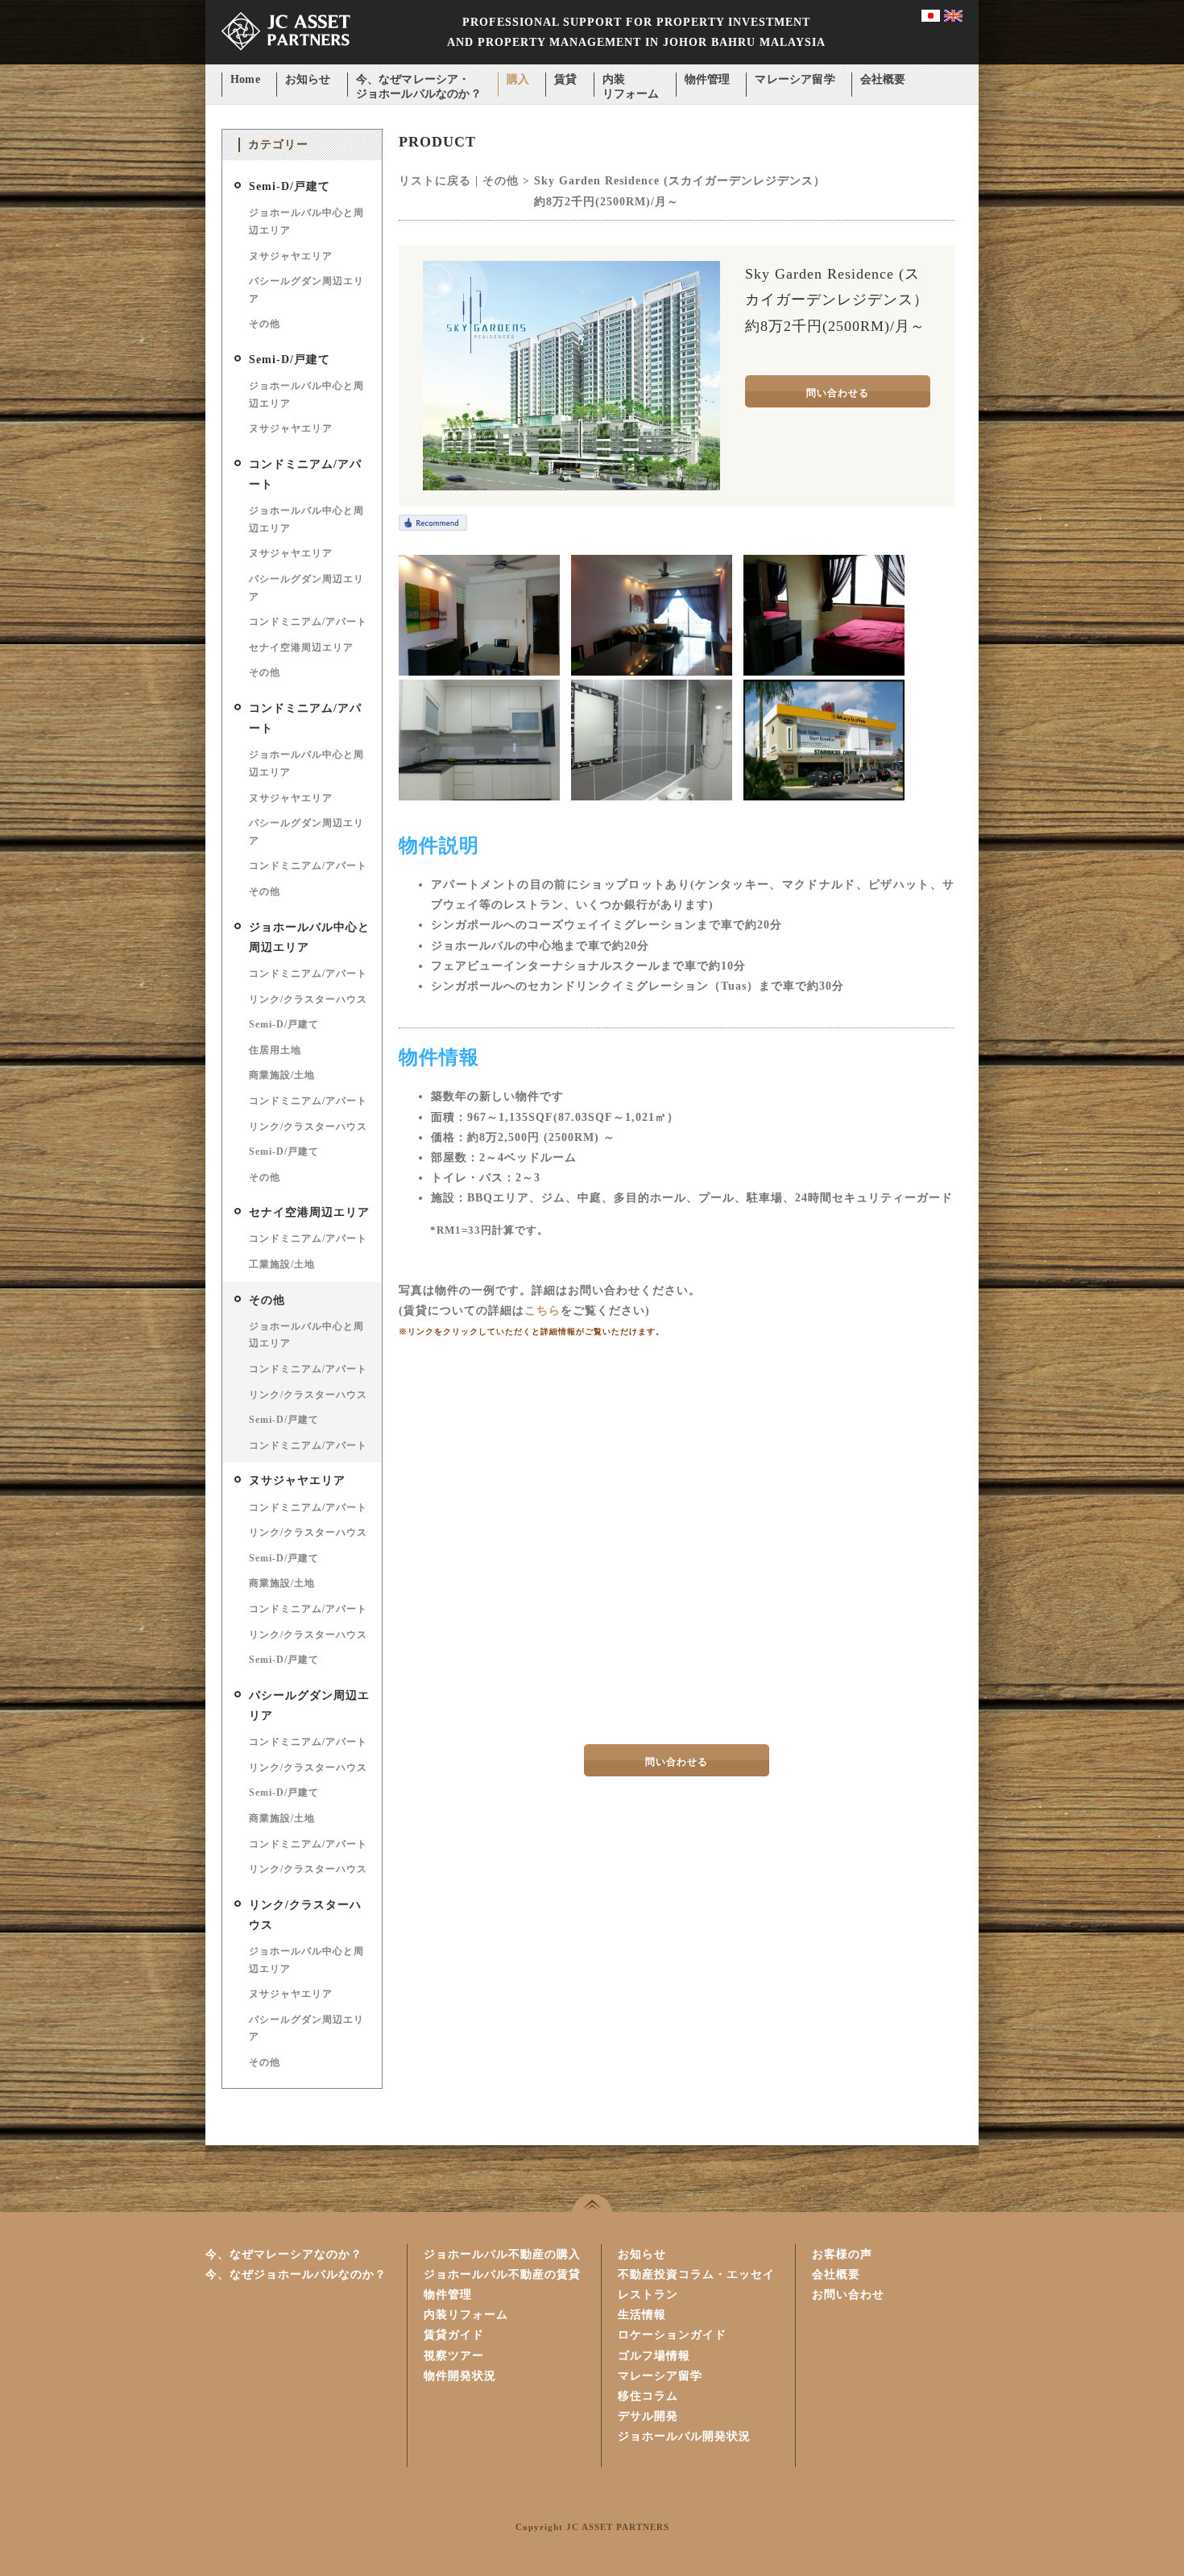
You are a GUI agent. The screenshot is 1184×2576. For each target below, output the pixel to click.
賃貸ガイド (454, 2335)
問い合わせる (838, 393)
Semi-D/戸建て (290, 186)
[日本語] (931, 18)
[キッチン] (479, 797)
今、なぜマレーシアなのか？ (284, 2254)
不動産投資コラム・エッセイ (696, 2274)
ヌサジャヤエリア (291, 256)
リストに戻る (435, 181)
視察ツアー (454, 2356)
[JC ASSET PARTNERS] (286, 61)
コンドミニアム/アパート (308, 622)
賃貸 (565, 79)
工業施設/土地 (282, 1264)
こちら (542, 1311)
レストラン (648, 2295)
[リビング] (652, 672)
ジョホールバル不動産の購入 (502, 2254)
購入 (518, 79)
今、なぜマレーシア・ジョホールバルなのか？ (419, 81)
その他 (265, 324)
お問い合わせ (848, 2295)
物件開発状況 (460, 2376)
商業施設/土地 (282, 1075)
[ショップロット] (824, 797)
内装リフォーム (631, 81)
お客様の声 (842, 2254)
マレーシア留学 (795, 79)
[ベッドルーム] (824, 672)
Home (245, 79)
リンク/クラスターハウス (308, 999)
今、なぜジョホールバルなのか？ (296, 2274)
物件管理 (708, 79)
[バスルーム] (652, 797)
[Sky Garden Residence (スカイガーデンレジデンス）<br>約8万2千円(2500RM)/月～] (571, 487)
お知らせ (308, 79)
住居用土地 (275, 1050)
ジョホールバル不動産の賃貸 (502, 2274)
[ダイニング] (479, 672)
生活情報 (642, 2315)
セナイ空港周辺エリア (301, 647)
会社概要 (883, 79)
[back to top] (592, 2203)
